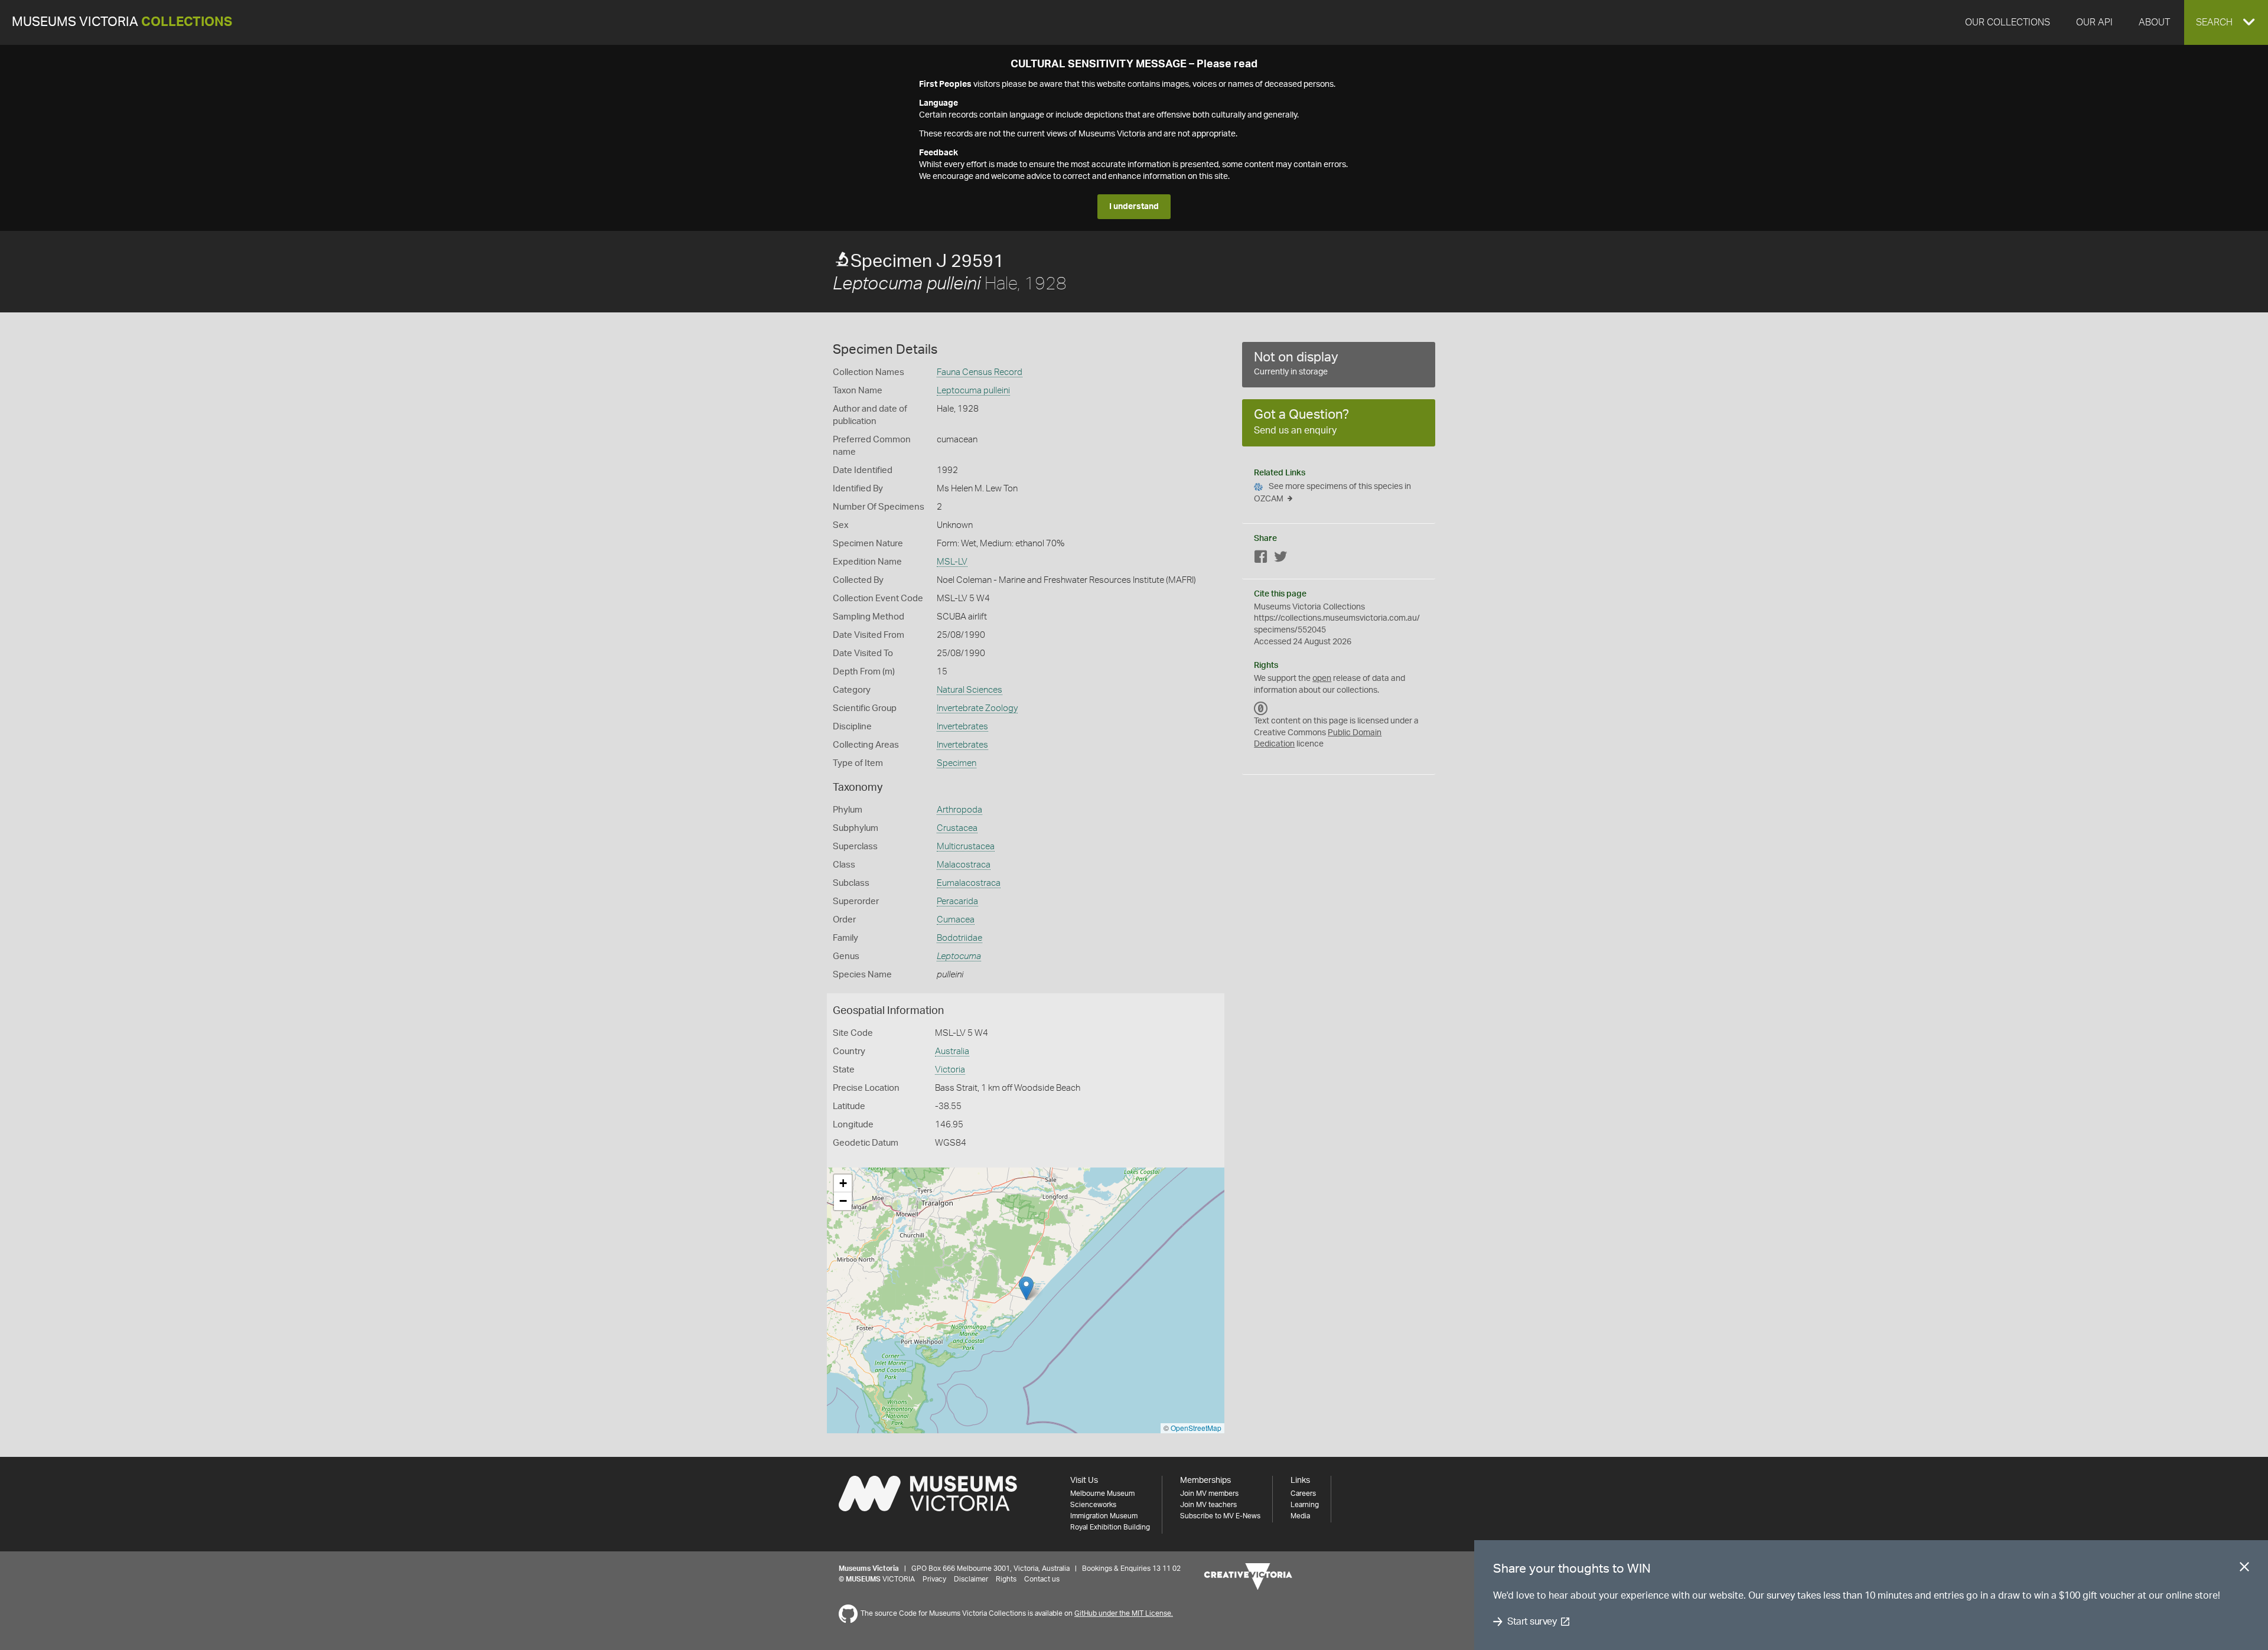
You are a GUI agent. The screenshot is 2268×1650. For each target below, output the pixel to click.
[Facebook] (1261, 559)
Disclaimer (971, 1579)
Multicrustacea (966, 847)
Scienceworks (1093, 1505)
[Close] (2244, 1569)
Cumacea (956, 920)
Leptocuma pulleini (973, 391)
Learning (1305, 1505)
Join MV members (1209, 1494)
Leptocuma (959, 956)
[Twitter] (1280, 559)
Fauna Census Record (980, 372)
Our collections (2008, 22)
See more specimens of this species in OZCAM (1332, 493)
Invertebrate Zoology (977, 708)
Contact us (1042, 1579)
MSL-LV (952, 562)
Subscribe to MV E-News (1220, 1516)
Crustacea (957, 828)
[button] (2226, 22)
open (1322, 679)
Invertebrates (962, 727)
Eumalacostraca (969, 883)
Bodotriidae (959, 938)
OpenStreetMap (1196, 1428)
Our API (2094, 22)
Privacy (934, 1579)
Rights (1006, 1579)
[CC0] (1261, 708)
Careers (1303, 1494)
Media (1300, 1516)
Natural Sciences (970, 690)
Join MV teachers (1208, 1505)
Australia (952, 1051)
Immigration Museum (1104, 1516)
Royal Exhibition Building (1110, 1527)
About (2154, 22)
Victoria (950, 1070)
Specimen (957, 763)
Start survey (1532, 1622)
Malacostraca (964, 865)
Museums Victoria (122, 22)
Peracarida (957, 901)
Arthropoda (959, 810)
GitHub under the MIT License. (1124, 1613)
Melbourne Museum (1102, 1494)
